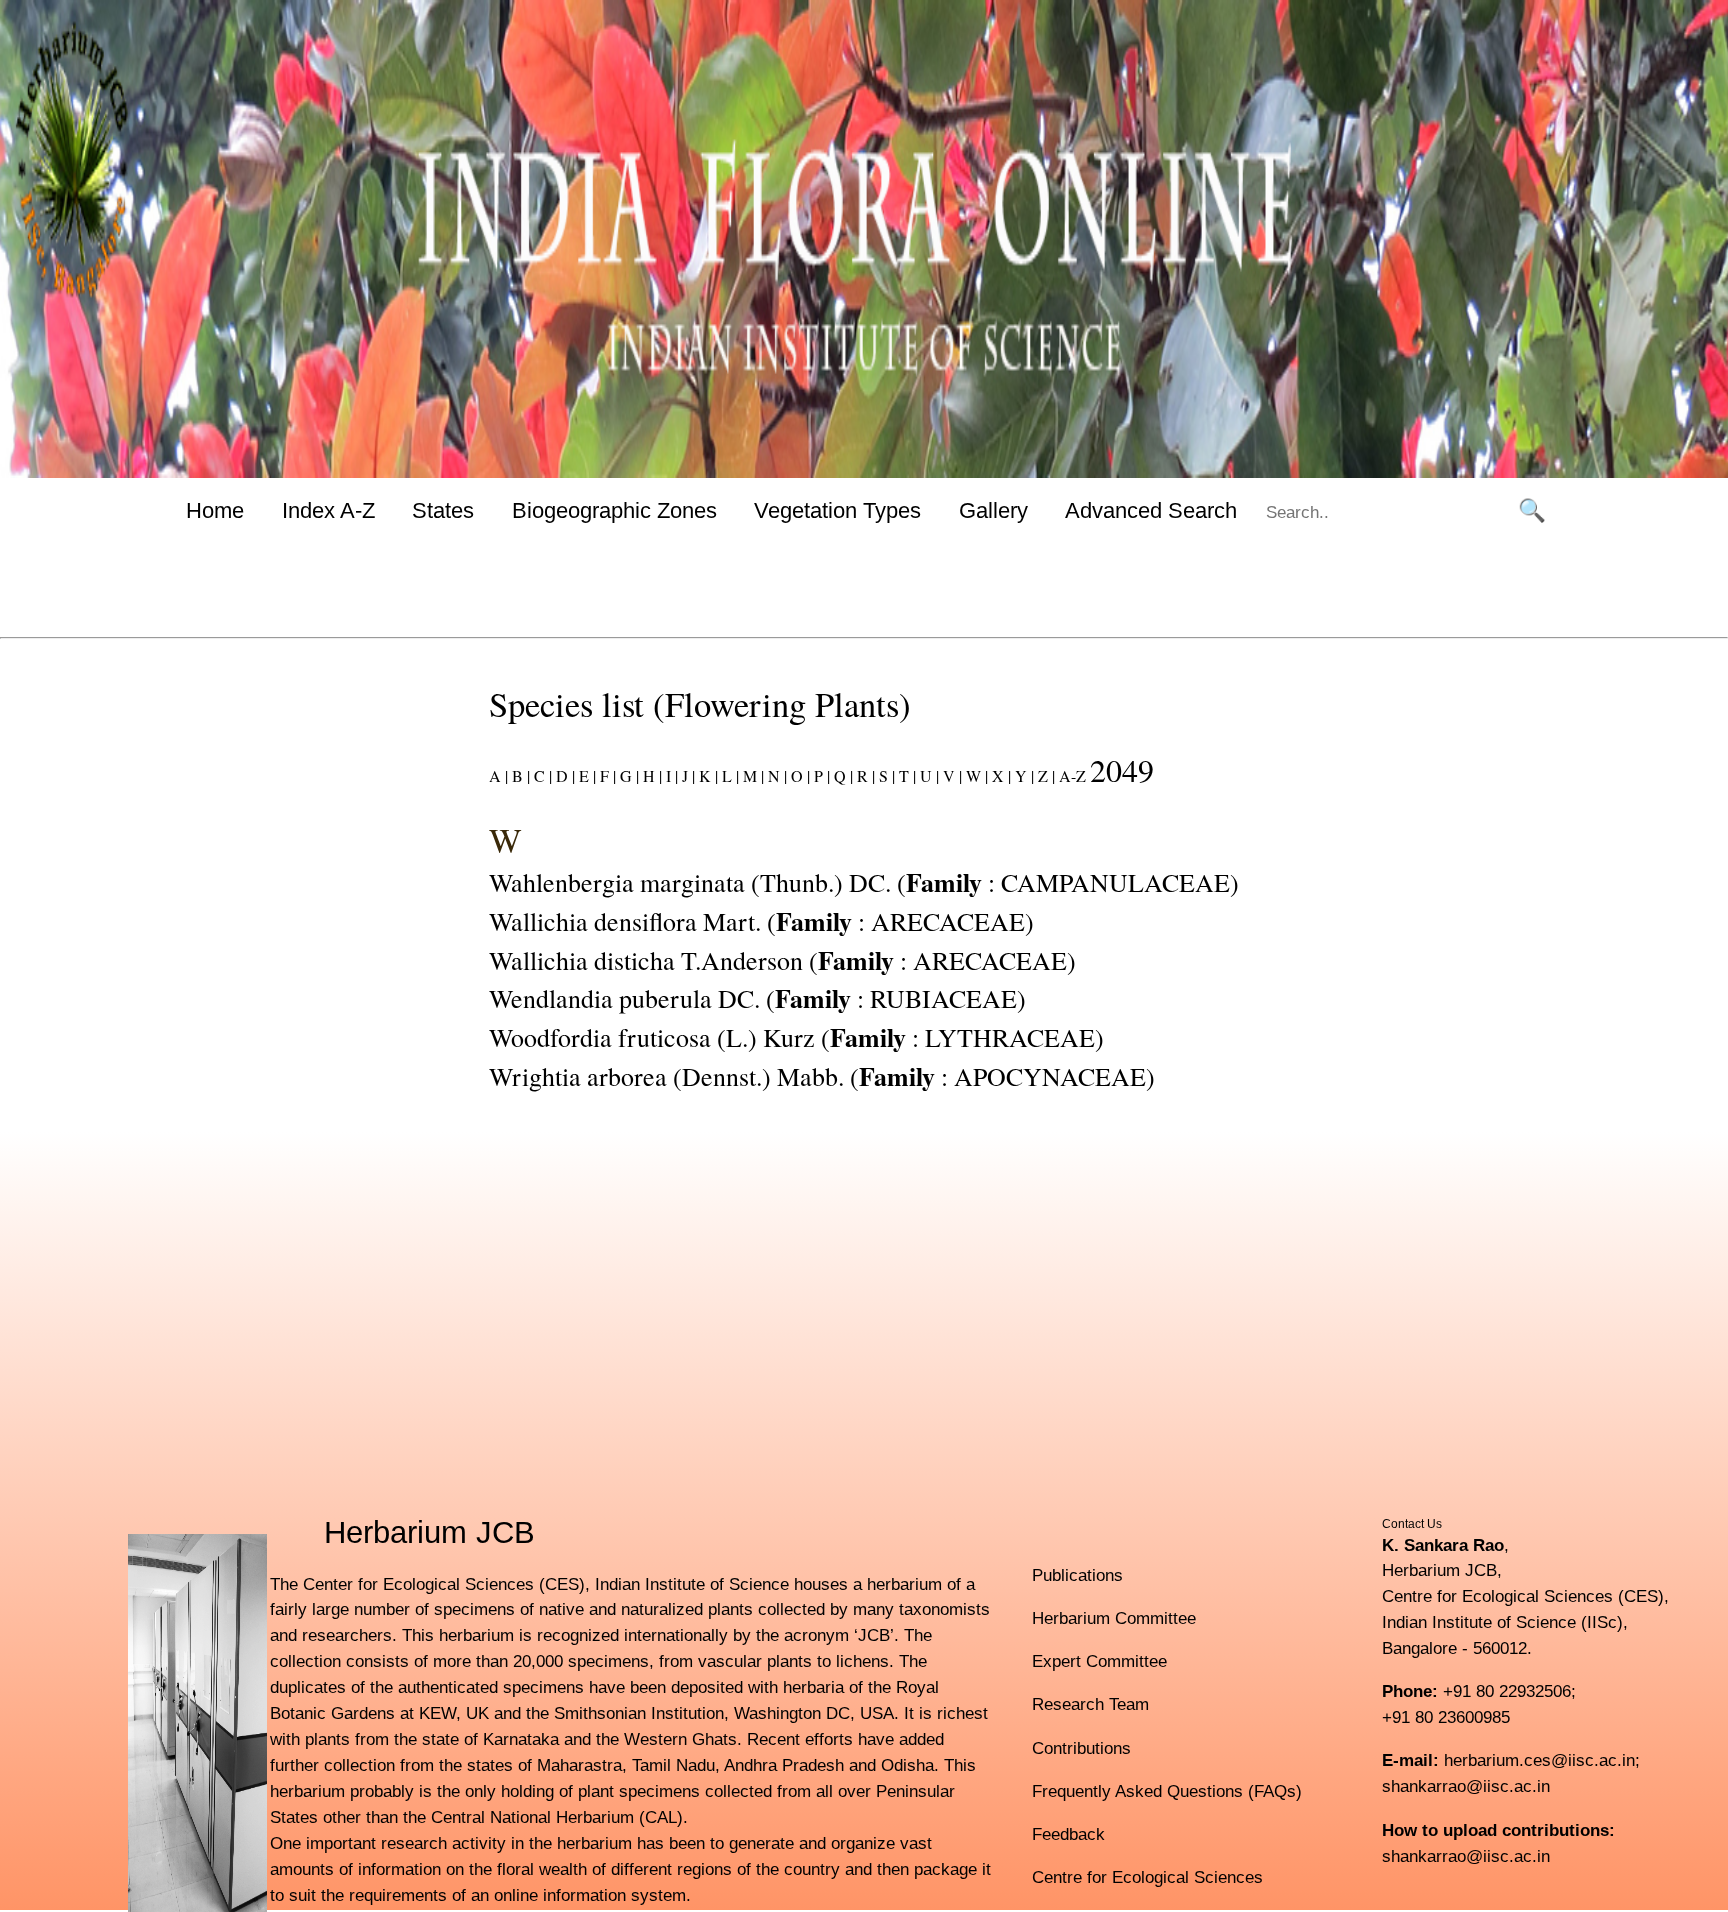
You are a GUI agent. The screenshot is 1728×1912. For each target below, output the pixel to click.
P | (820, 775)
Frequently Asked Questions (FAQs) (1167, 1791)
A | (498, 775)
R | (864, 775)
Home (215, 510)
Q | (841, 775)
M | (751, 775)
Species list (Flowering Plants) (700, 704)
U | (927, 775)
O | (798, 775)
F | (606, 775)
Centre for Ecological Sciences (1147, 1877)
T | (905, 775)
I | (670, 775)
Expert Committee (1099, 1661)
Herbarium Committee (1114, 1618)
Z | (1044, 775)
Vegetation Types (837, 510)
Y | (1022, 775)
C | (541, 775)
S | (885, 775)
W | (975, 775)
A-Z (1072, 775)
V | (950, 775)
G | (627, 775)
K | (706, 775)
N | (775, 775)
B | (519, 775)
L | (728, 775)
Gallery (993, 510)
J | (686, 775)
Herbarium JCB (429, 1532)
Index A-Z (328, 510)
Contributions (1081, 1748)
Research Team (1090, 1704)
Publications (1077, 1575)
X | (999, 775)
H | (650, 775)
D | (563, 775)
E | (585, 775)
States (443, 510)
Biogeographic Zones (614, 510)
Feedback (1068, 1834)
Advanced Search (1151, 510)
